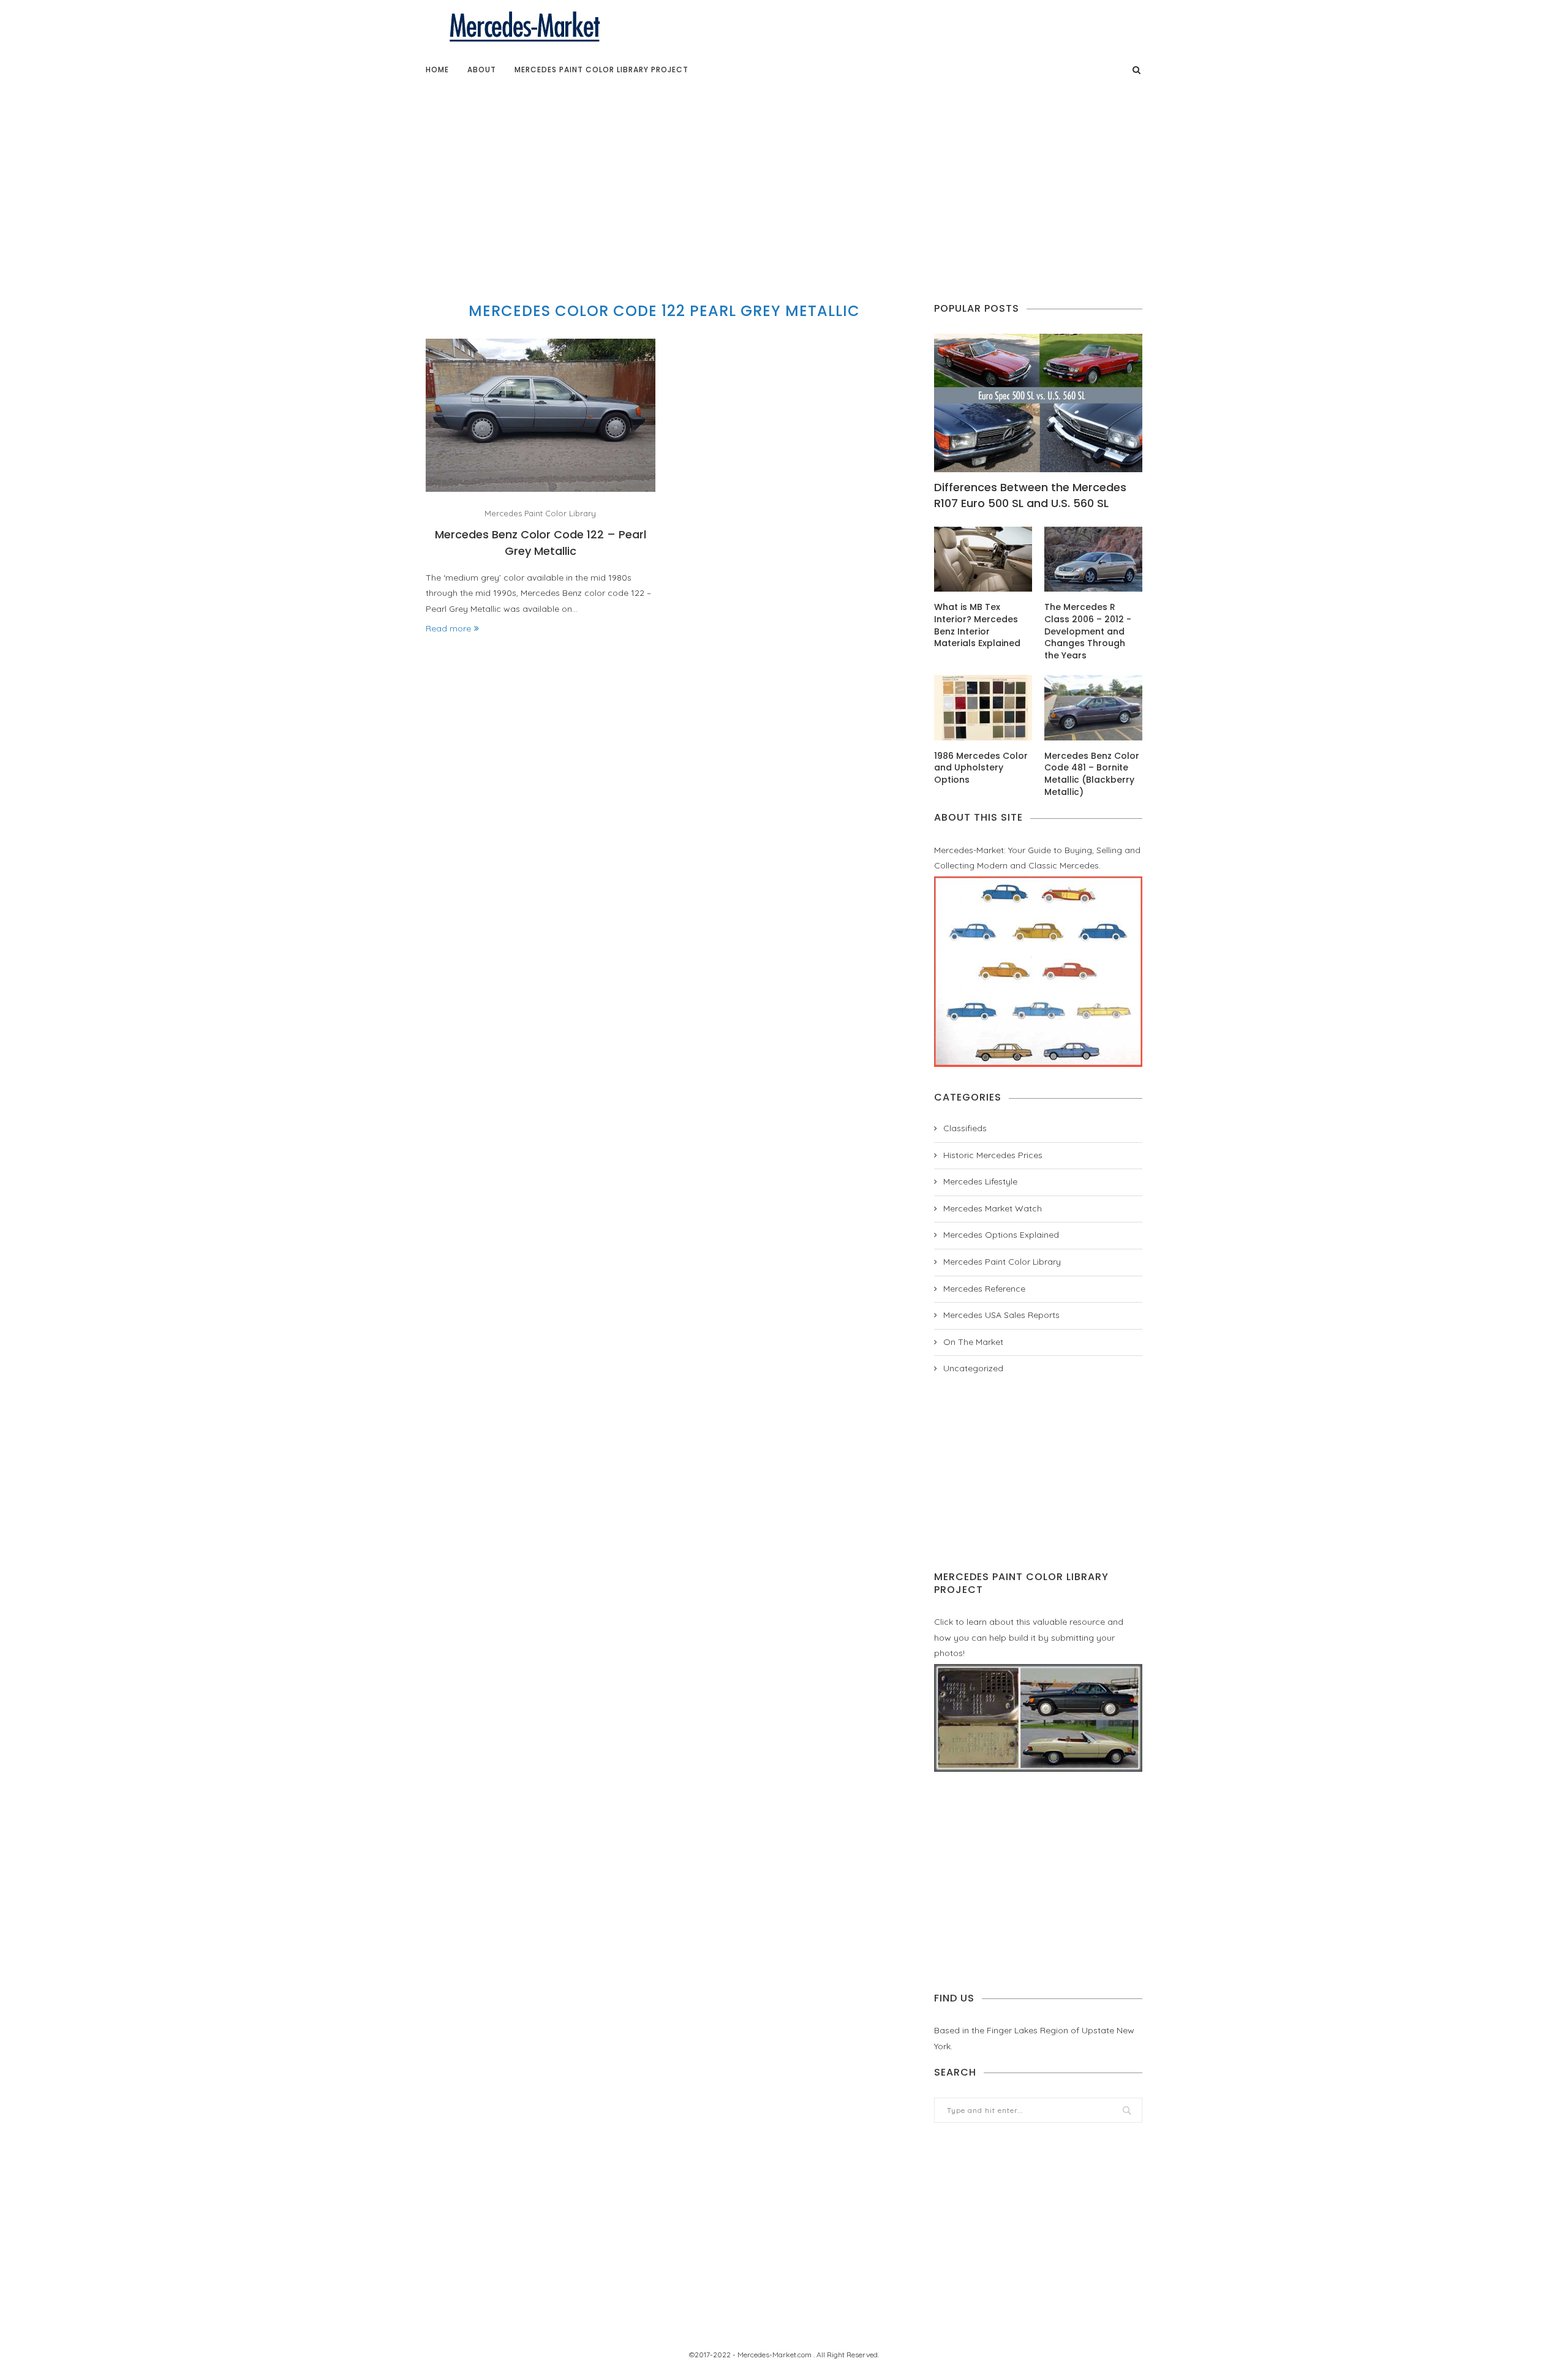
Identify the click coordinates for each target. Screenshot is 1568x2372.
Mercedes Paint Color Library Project (601, 70)
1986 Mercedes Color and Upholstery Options (981, 768)
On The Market (973, 1342)
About (482, 70)
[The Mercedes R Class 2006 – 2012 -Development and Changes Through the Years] (1093, 559)
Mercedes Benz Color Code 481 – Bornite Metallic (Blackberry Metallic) (1092, 774)
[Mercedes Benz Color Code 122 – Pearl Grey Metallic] (541, 415)
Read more (448, 628)
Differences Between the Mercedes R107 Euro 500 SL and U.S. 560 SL (1030, 495)
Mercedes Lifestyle (980, 1181)
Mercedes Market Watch (993, 1208)
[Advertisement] (784, 180)
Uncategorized (973, 1368)
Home (437, 70)
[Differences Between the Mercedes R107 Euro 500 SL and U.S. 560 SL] (1038, 403)
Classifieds (965, 1128)
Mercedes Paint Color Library (540, 514)
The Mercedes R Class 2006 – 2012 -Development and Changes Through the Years (1088, 631)
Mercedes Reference (984, 1289)
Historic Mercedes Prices (993, 1155)
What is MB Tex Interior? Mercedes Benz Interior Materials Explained (977, 625)
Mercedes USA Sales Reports (1001, 1315)
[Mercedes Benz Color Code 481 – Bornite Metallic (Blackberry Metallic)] (1093, 708)
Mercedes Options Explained (1001, 1235)
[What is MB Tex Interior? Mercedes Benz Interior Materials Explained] (983, 559)
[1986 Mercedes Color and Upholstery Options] (983, 708)
